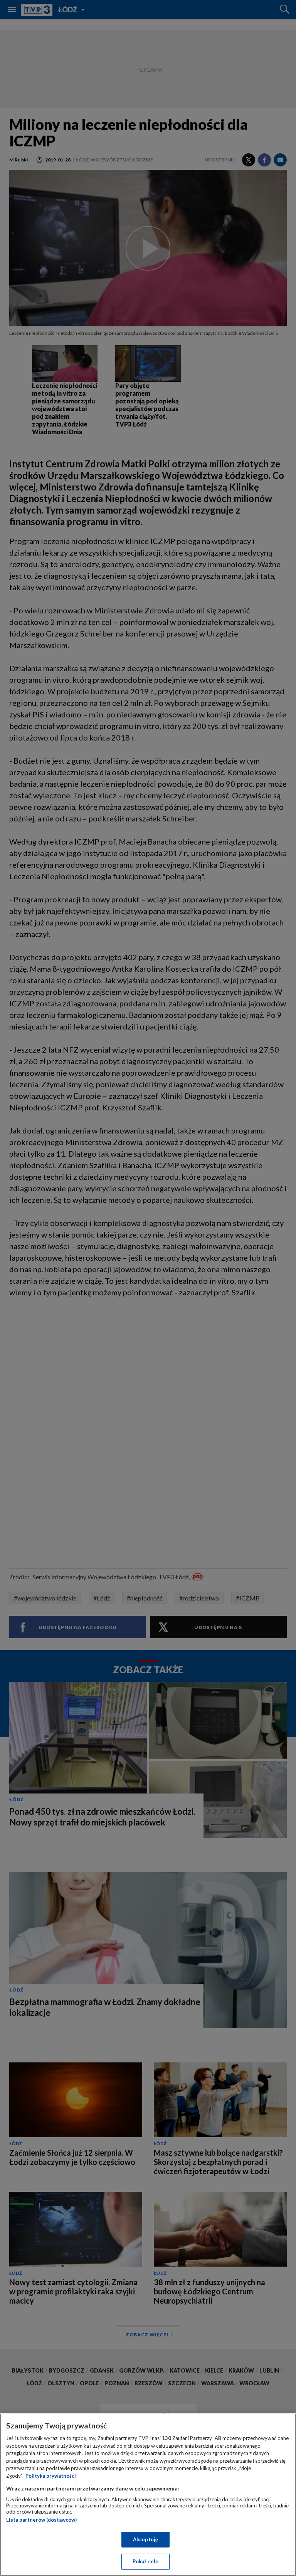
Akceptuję (145, 2539)
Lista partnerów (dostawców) (41, 2520)
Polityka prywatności (51, 2476)
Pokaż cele (145, 2561)
